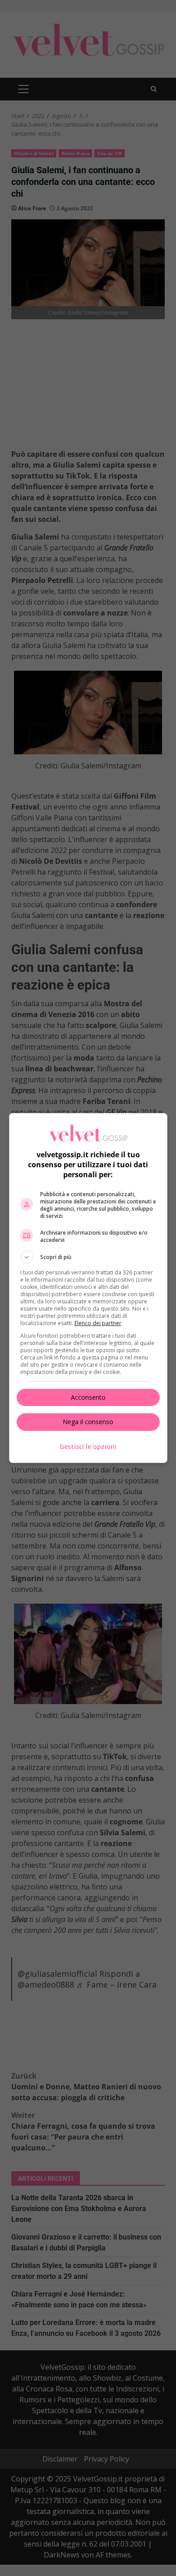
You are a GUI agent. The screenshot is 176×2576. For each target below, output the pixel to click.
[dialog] (88, 1288)
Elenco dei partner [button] (98, 1323)
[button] (88, 1257)
